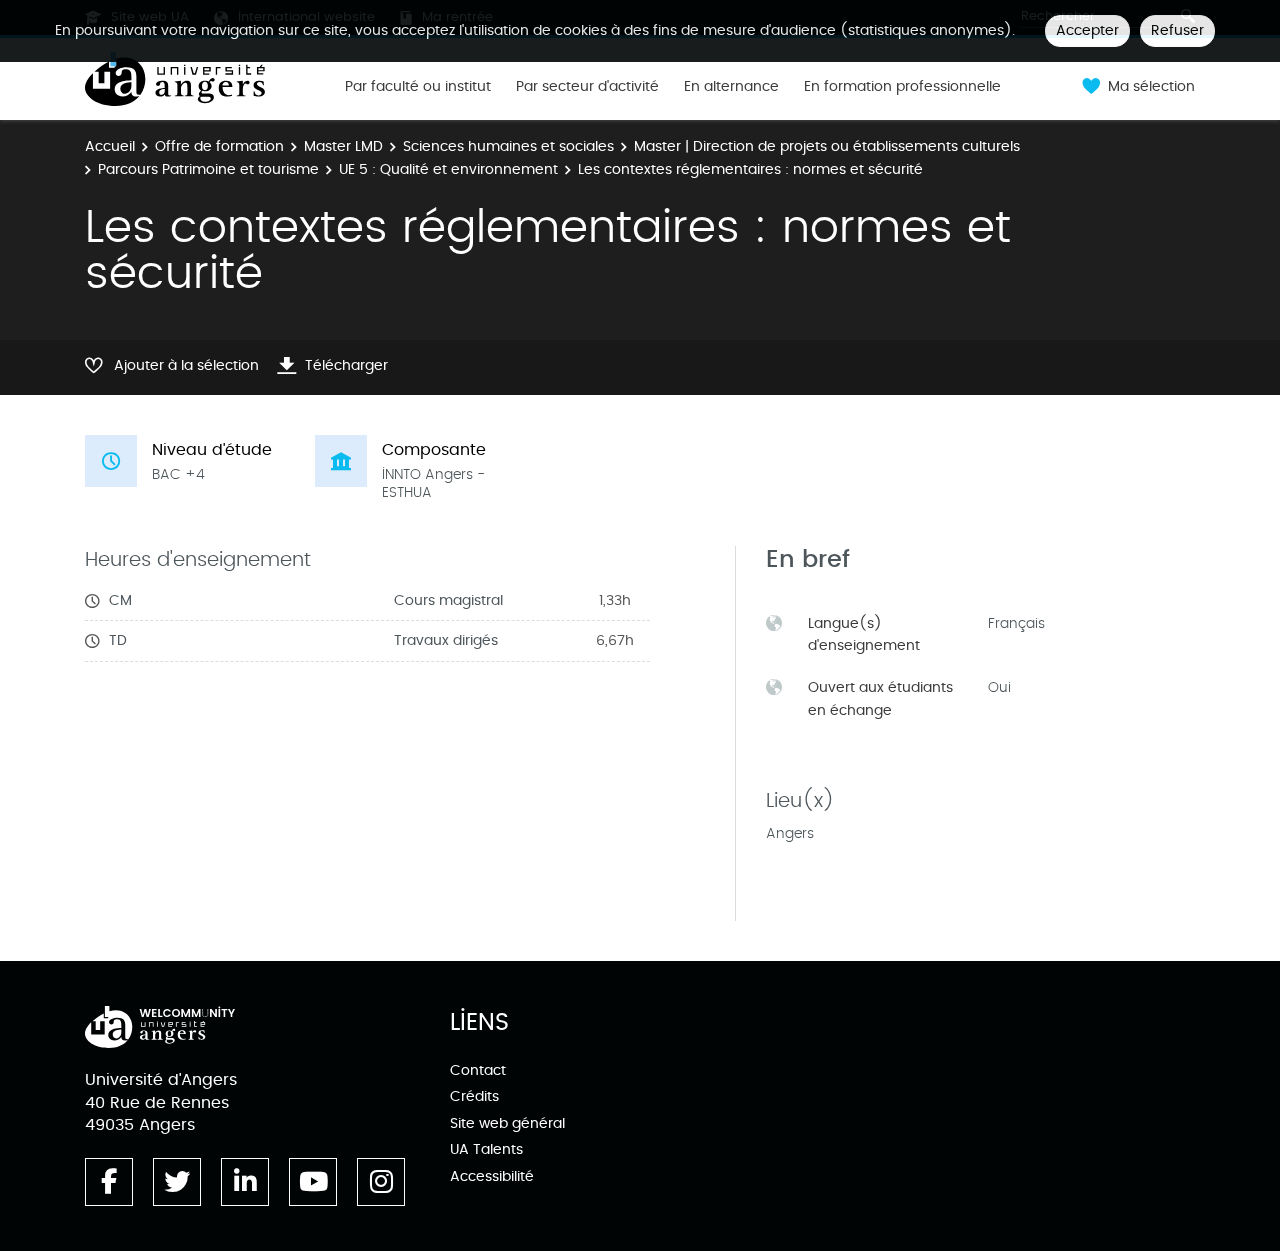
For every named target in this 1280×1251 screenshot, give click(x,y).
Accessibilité (492, 1176)
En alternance (731, 87)
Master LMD (343, 146)
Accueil (110, 146)
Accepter (1087, 30)
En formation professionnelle (902, 87)
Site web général (507, 1123)
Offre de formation (219, 146)
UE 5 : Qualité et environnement (448, 169)
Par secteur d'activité (587, 87)
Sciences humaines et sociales (508, 146)
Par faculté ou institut (418, 87)
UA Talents (486, 1149)
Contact (478, 1070)
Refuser (1177, 30)
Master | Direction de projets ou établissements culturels (827, 146)
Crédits (474, 1096)
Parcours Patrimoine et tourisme (208, 169)
